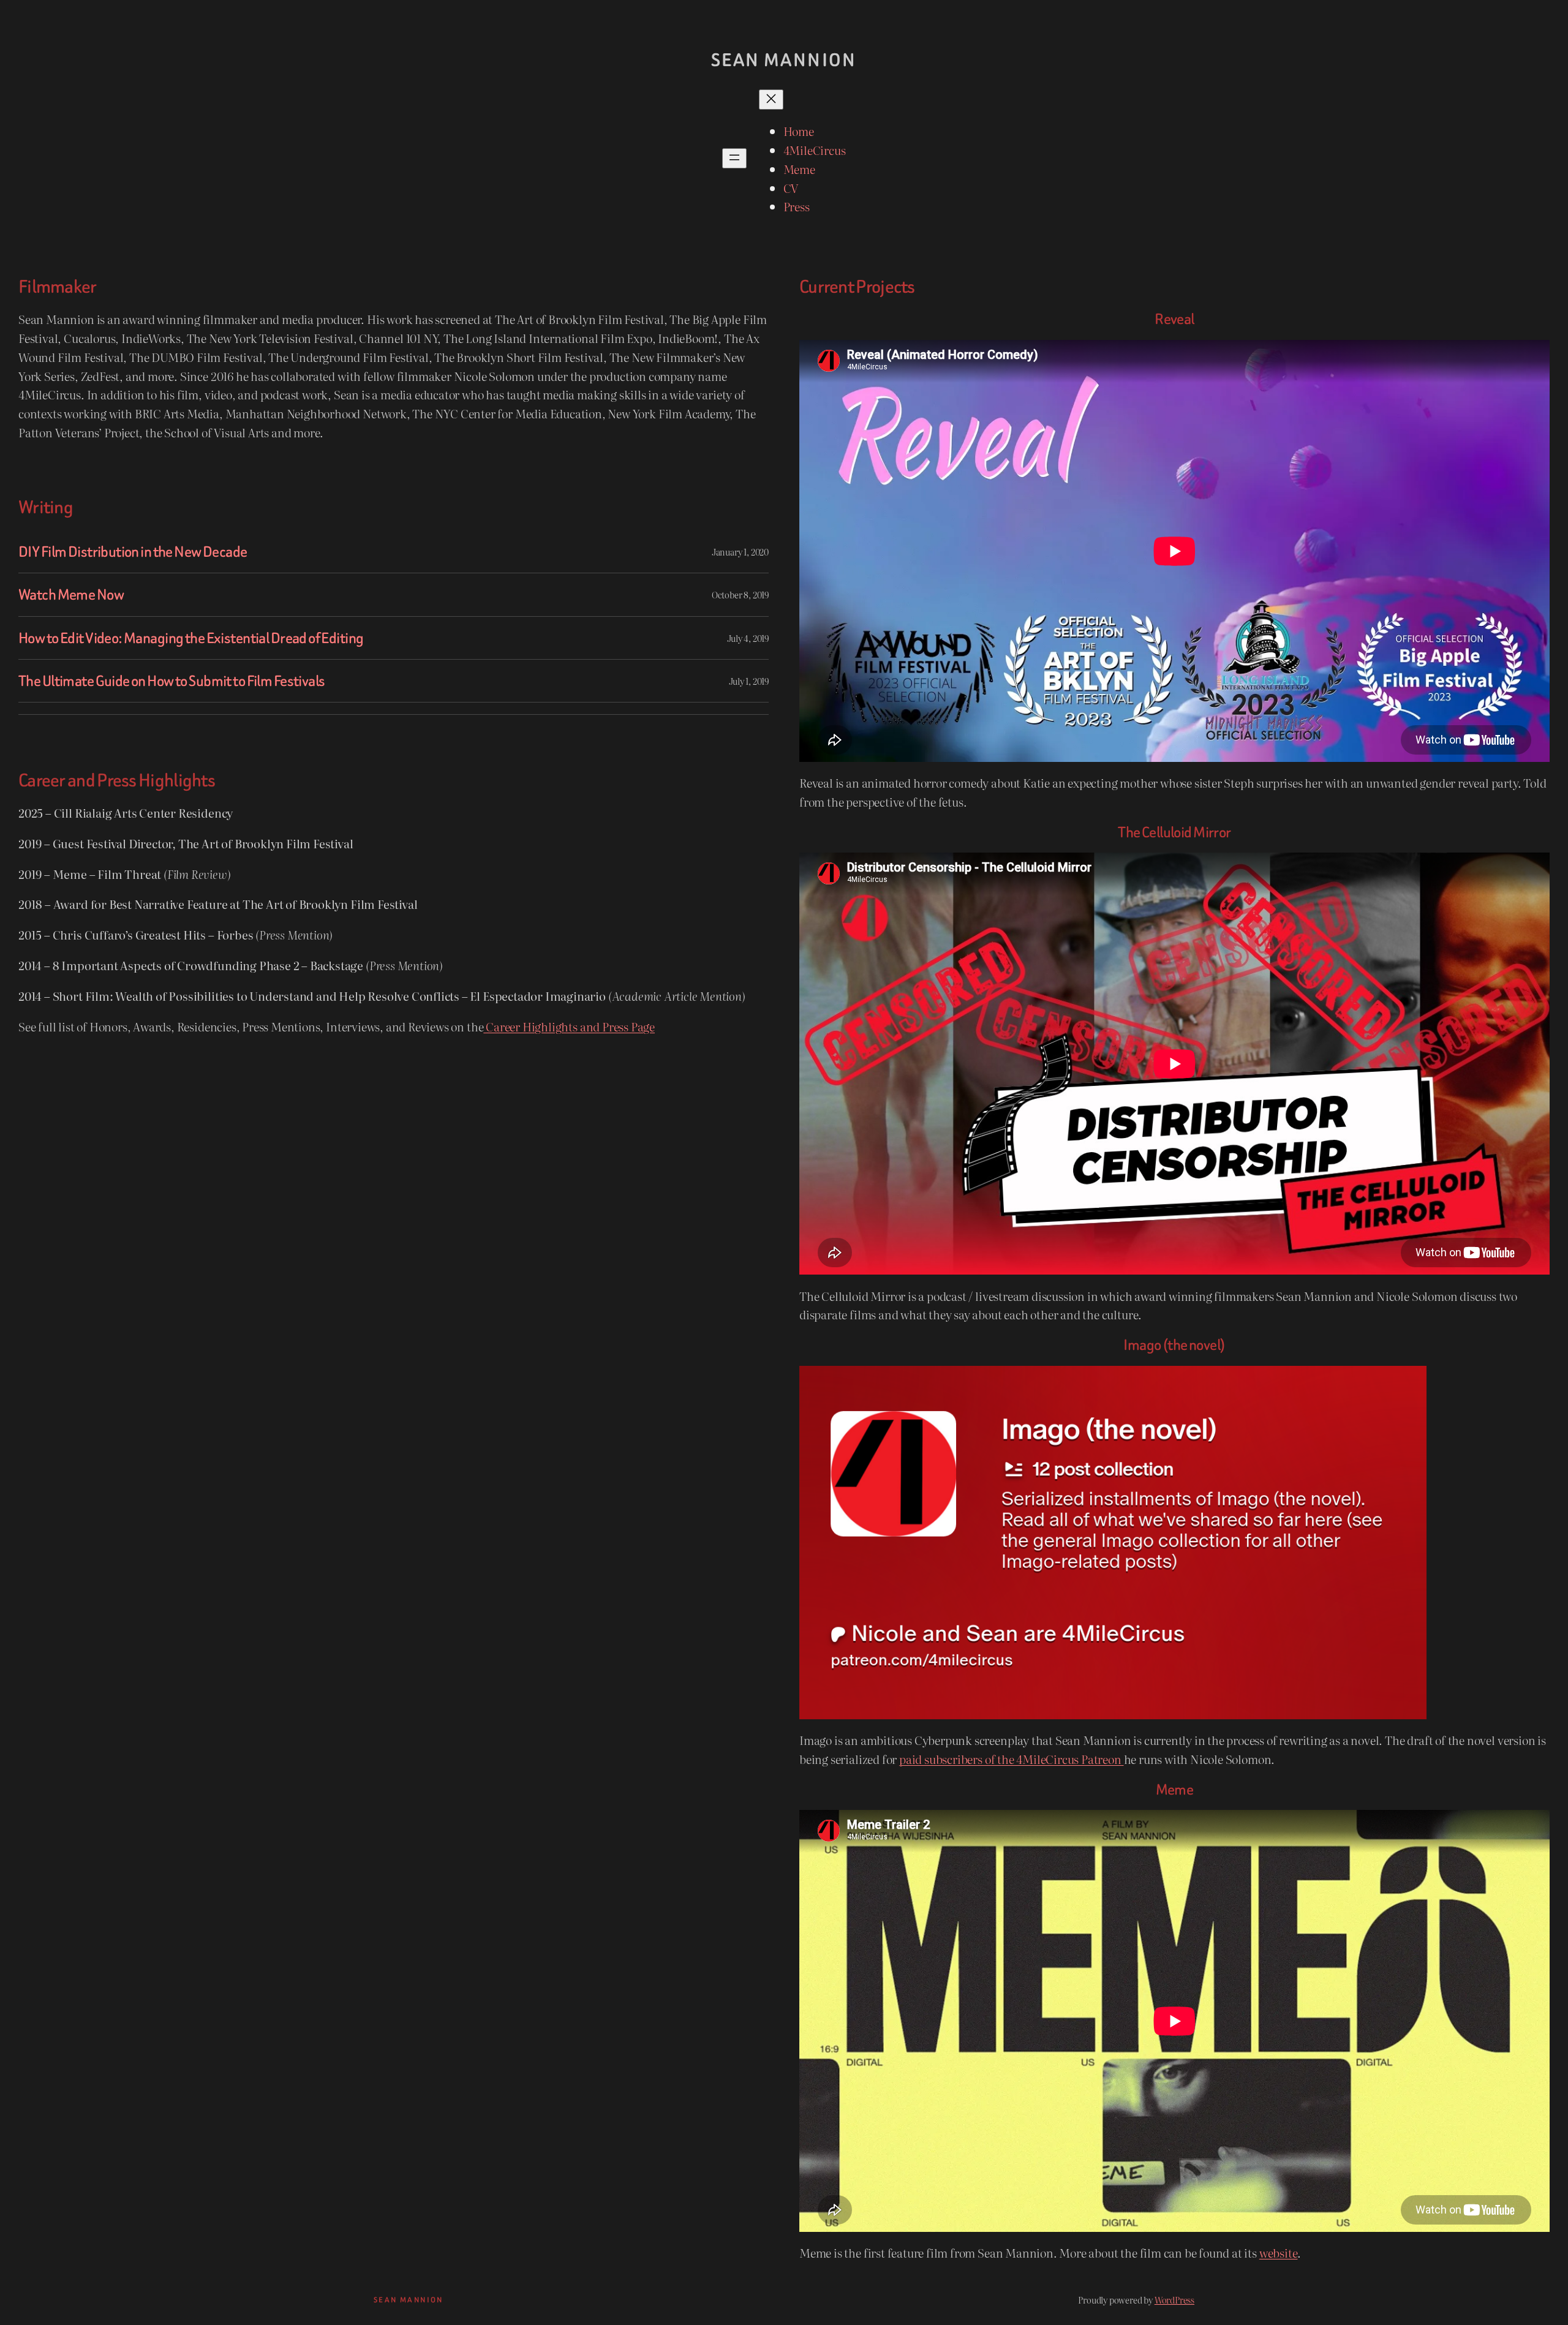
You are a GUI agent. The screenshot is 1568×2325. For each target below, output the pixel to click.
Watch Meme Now (71, 594)
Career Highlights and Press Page (569, 1026)
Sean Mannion (784, 60)
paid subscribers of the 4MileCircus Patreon (1012, 1759)
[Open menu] (734, 158)
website (1279, 2252)
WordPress (1174, 2300)
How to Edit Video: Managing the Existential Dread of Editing (191, 638)
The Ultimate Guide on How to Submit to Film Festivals (171, 681)
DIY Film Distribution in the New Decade (133, 552)
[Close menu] (771, 100)
